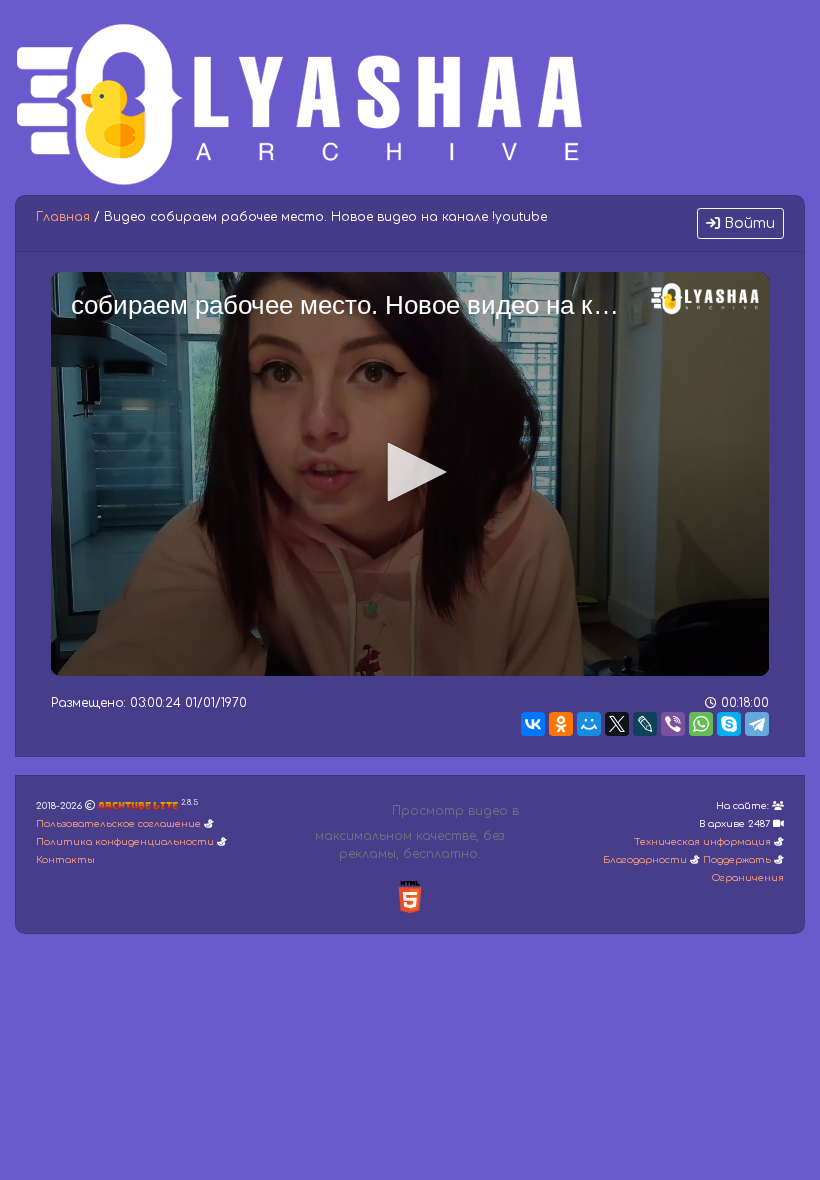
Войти (747, 223)
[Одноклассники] (561, 724)
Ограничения (748, 878)
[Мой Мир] (589, 724)
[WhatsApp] (701, 724)
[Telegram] (757, 724)
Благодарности (645, 860)
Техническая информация (702, 842)
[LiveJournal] (645, 724)
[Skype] (729, 724)
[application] (410, 474)
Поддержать (737, 860)
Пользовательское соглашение (118, 824)
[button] (410, 472)
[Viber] (673, 724)
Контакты (65, 860)
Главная (63, 217)
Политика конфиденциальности (125, 842)
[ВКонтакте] (533, 724)
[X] (617, 724)
